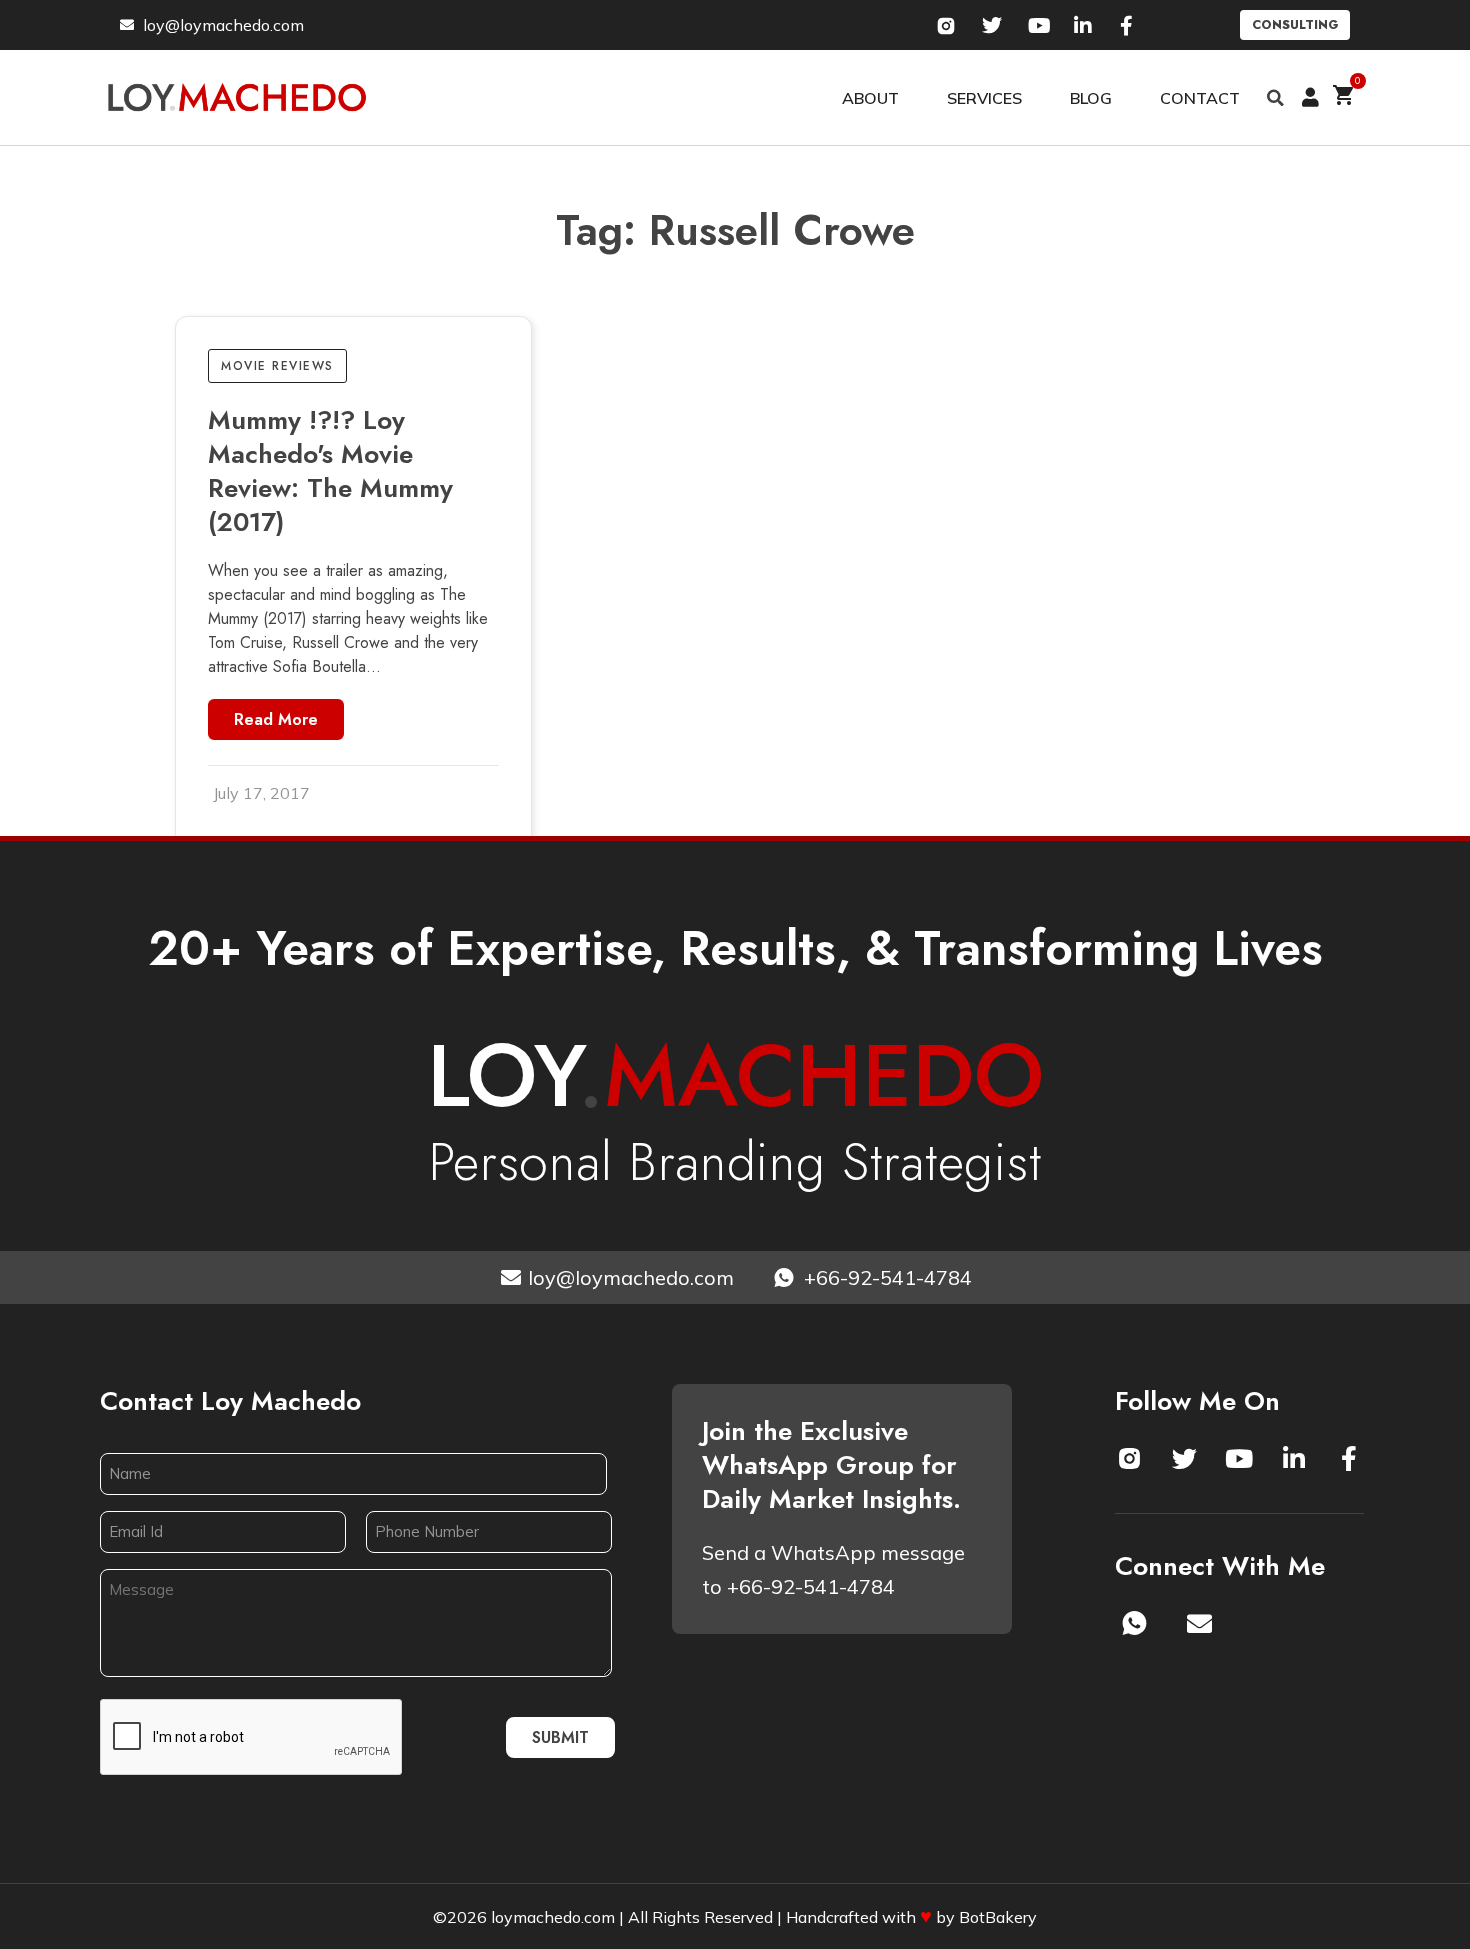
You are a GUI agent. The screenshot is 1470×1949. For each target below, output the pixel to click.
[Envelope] (1200, 1623)
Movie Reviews (277, 366)
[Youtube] (1239, 1458)
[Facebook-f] (1349, 1458)
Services (984, 98)
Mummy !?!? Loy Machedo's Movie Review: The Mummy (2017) (330, 471)
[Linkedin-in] (1294, 1458)
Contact (1200, 98)
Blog (1091, 98)
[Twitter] (1184, 1458)
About (870, 98)
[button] (1276, 98)
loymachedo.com (553, 1917)
